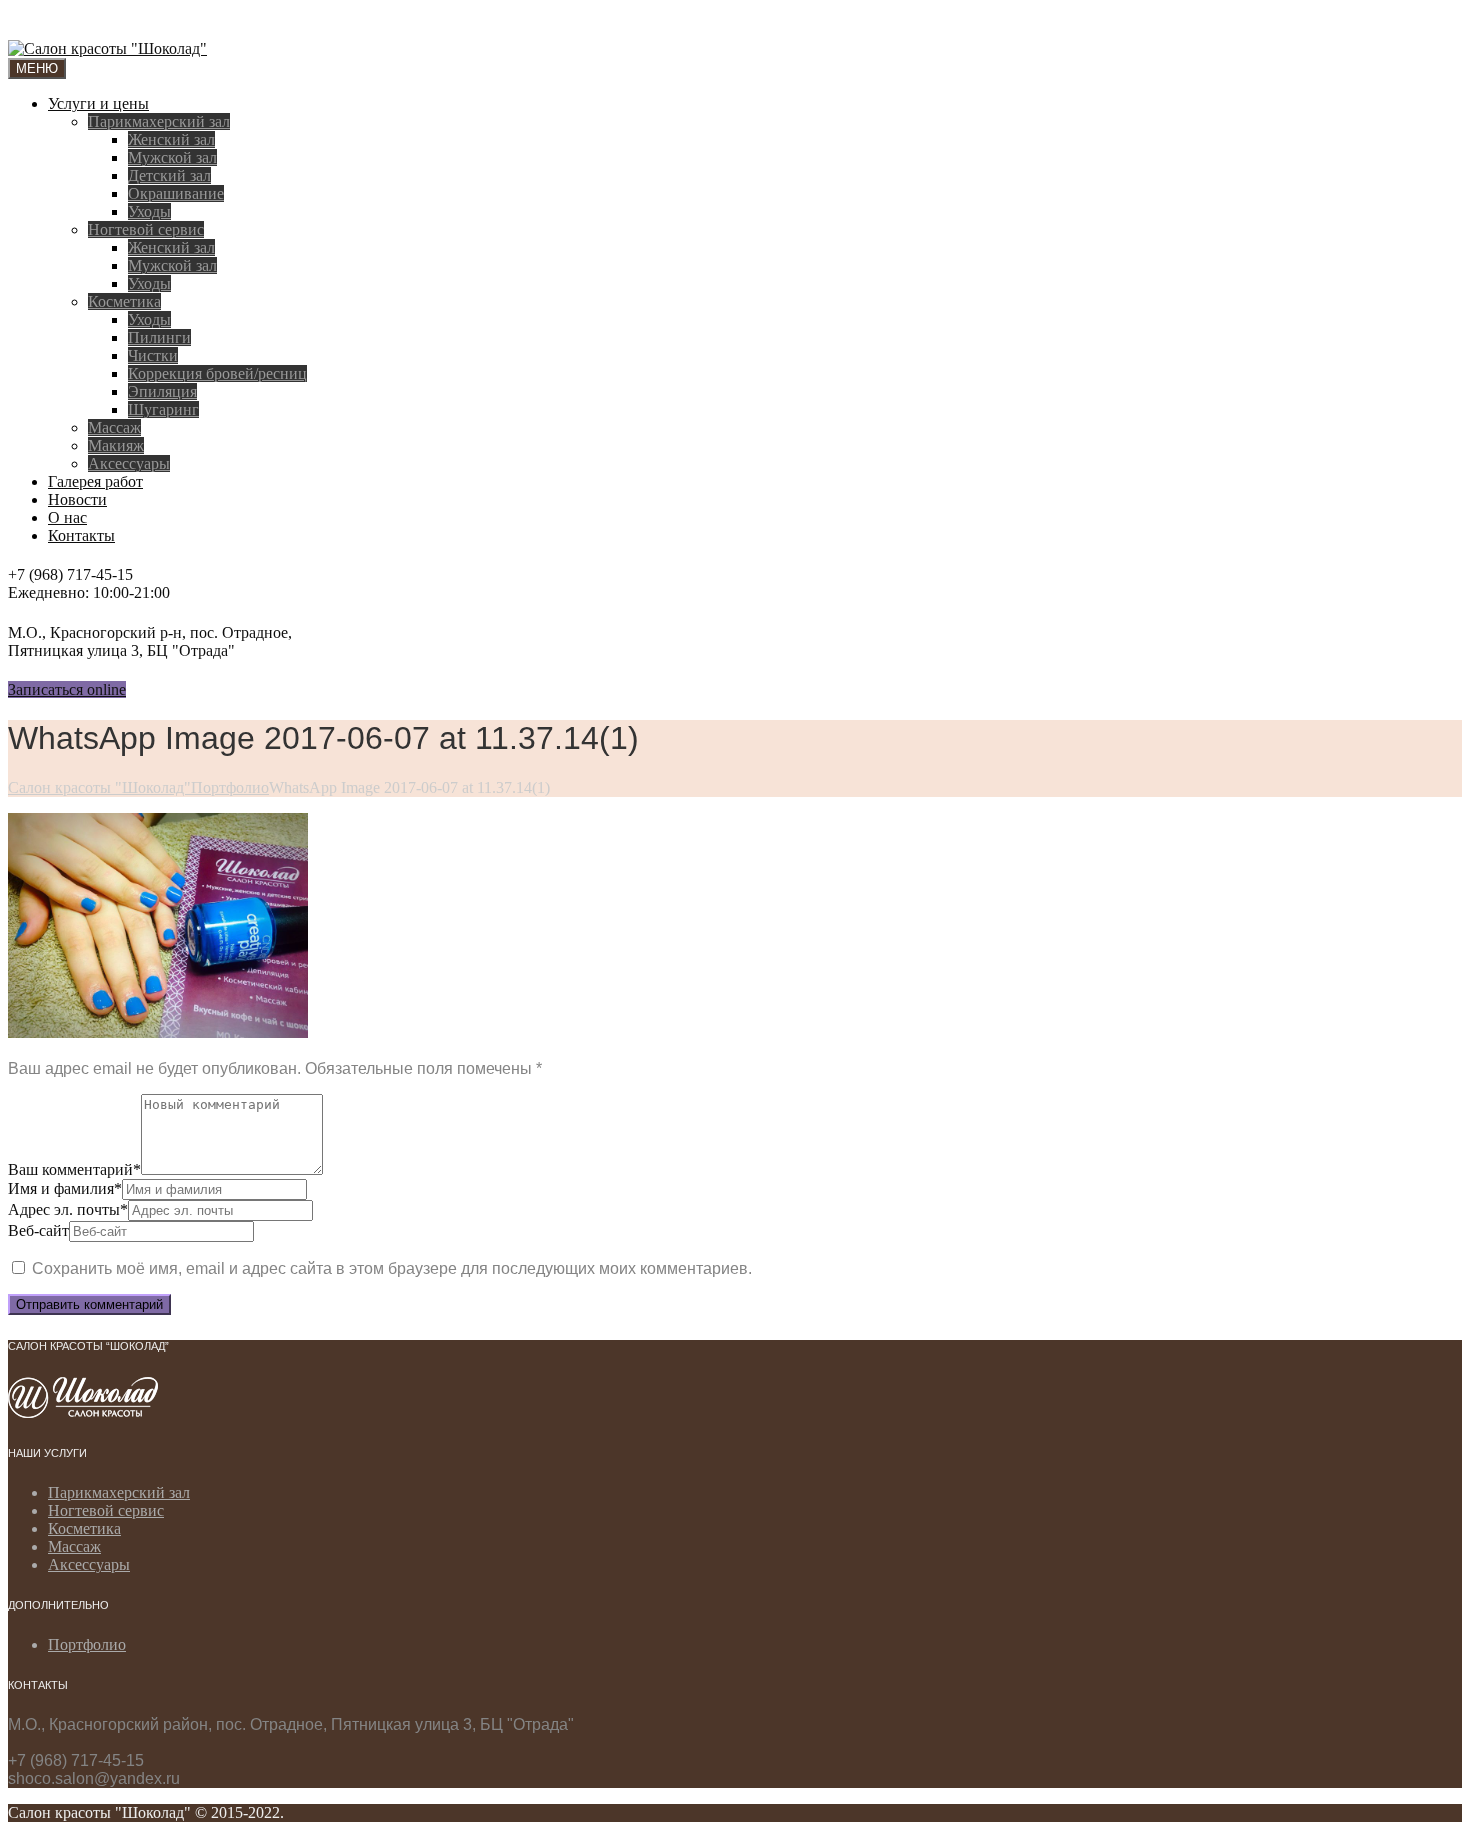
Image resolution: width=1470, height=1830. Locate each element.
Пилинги (159, 337)
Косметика (124, 301)
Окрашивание (176, 193)
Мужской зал (172, 157)
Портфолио (87, 1644)
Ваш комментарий (74, 1169)
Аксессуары (129, 463)
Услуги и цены (98, 103)
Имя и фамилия (65, 1188)
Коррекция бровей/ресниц (217, 373)
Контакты (81, 535)
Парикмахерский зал (159, 121)
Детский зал (169, 175)
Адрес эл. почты (68, 1209)
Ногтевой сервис (146, 229)
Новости (77, 499)
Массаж (114, 427)
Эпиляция (162, 391)
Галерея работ (95, 481)
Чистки (153, 355)
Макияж (116, 445)
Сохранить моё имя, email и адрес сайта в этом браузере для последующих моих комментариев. (392, 1268)
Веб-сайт (38, 1230)
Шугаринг (163, 409)
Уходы (149, 211)
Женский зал (171, 139)
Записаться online (67, 689)
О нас (67, 517)
